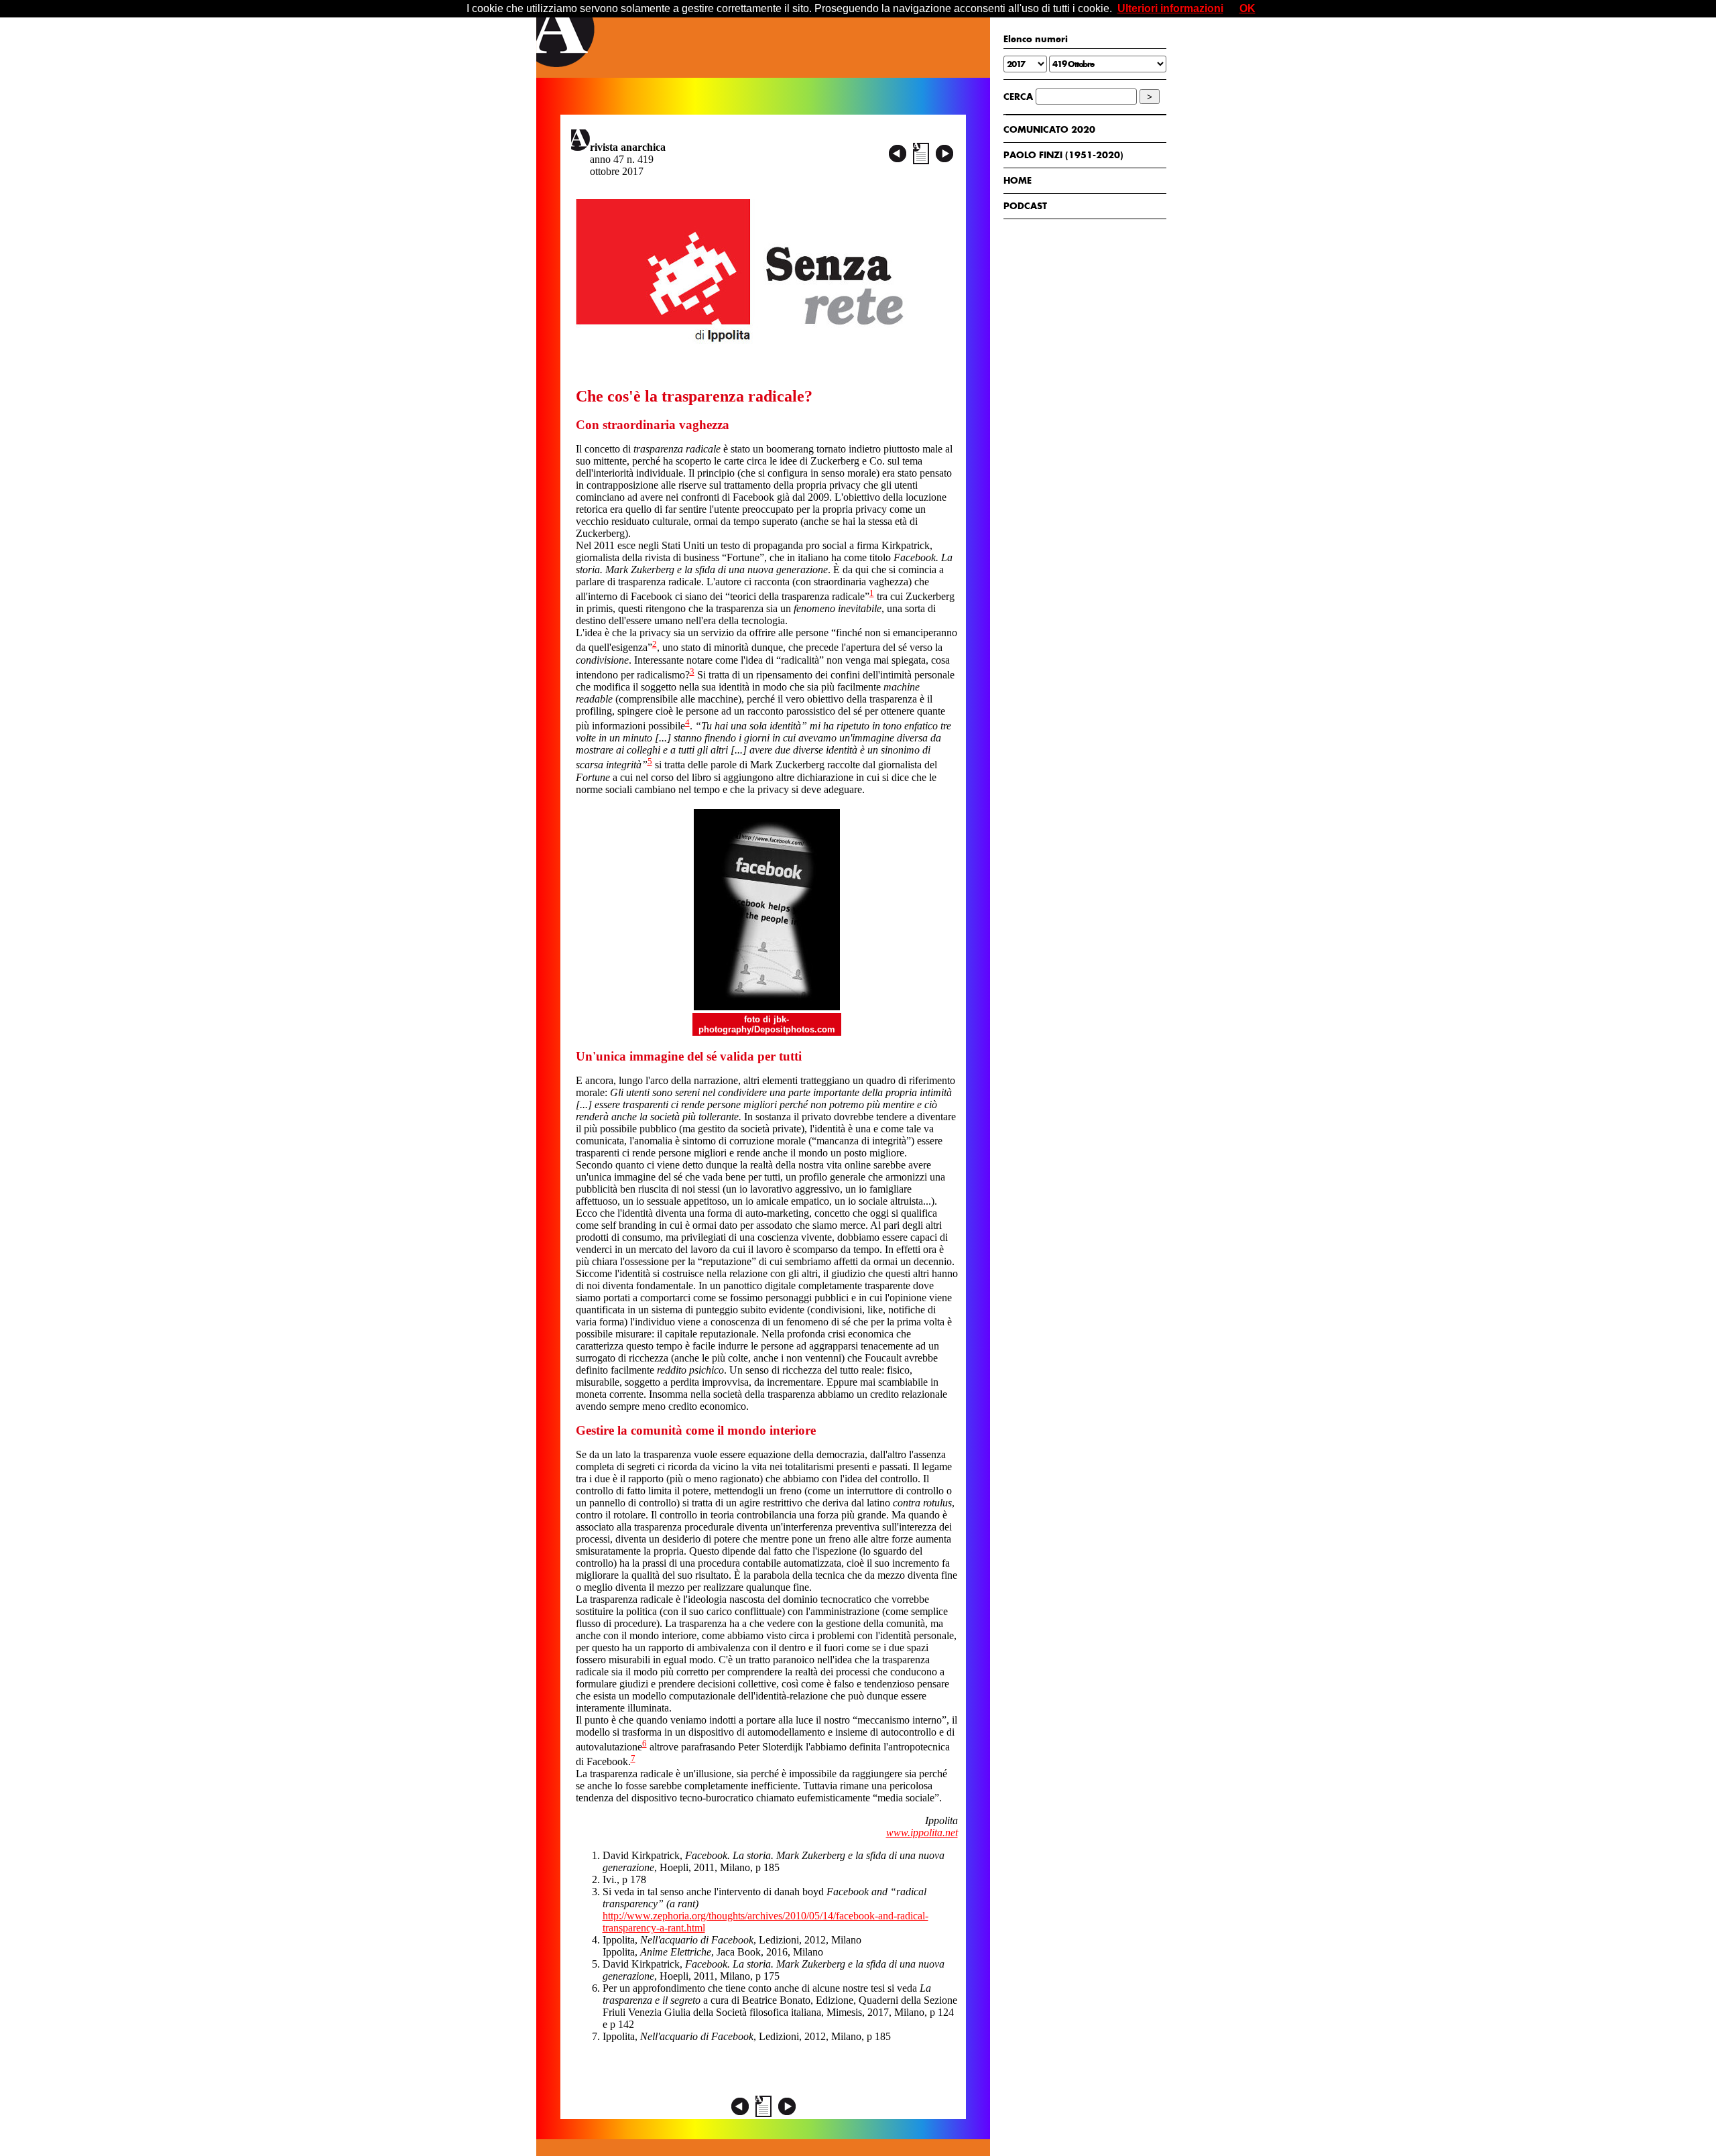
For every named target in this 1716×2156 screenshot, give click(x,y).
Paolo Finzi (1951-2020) (1063, 155)
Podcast (1025, 206)
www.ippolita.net (922, 1833)
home (1018, 180)
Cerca (1018, 97)
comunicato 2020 (1049, 129)
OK (1247, 8)
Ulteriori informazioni (1170, 8)
